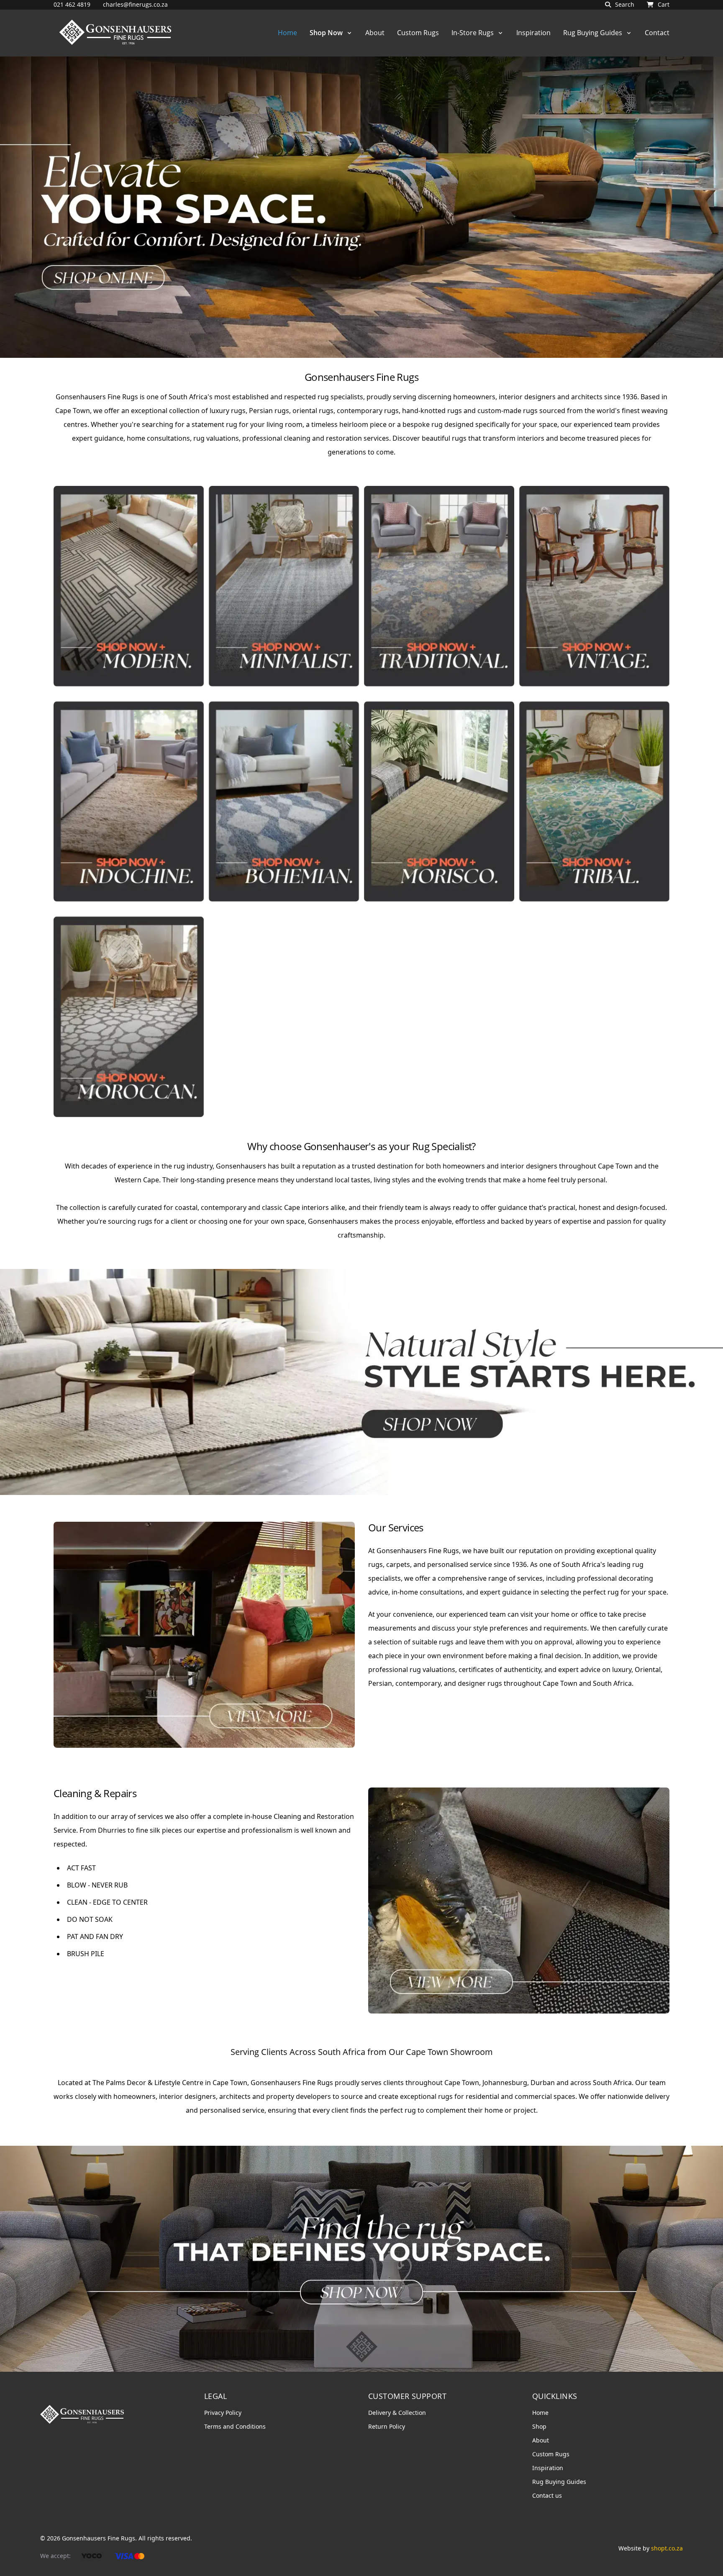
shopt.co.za (667, 2548)
